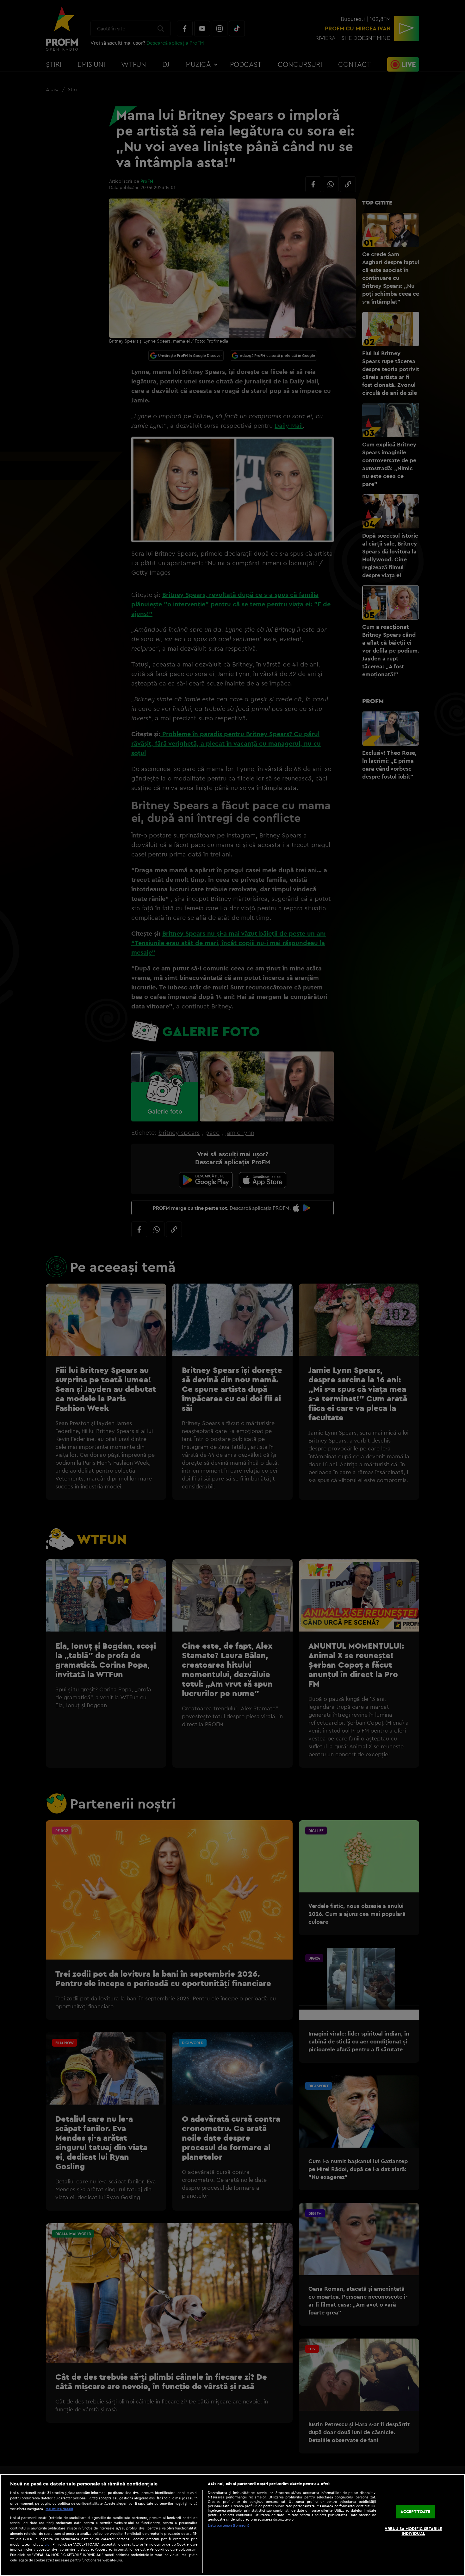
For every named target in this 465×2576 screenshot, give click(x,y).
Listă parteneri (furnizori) (229, 2525)
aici (48, 2544)
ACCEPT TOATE (415, 2511)
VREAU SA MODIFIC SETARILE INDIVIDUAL (413, 2531)
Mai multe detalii (59, 2509)
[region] (232, 2525)
